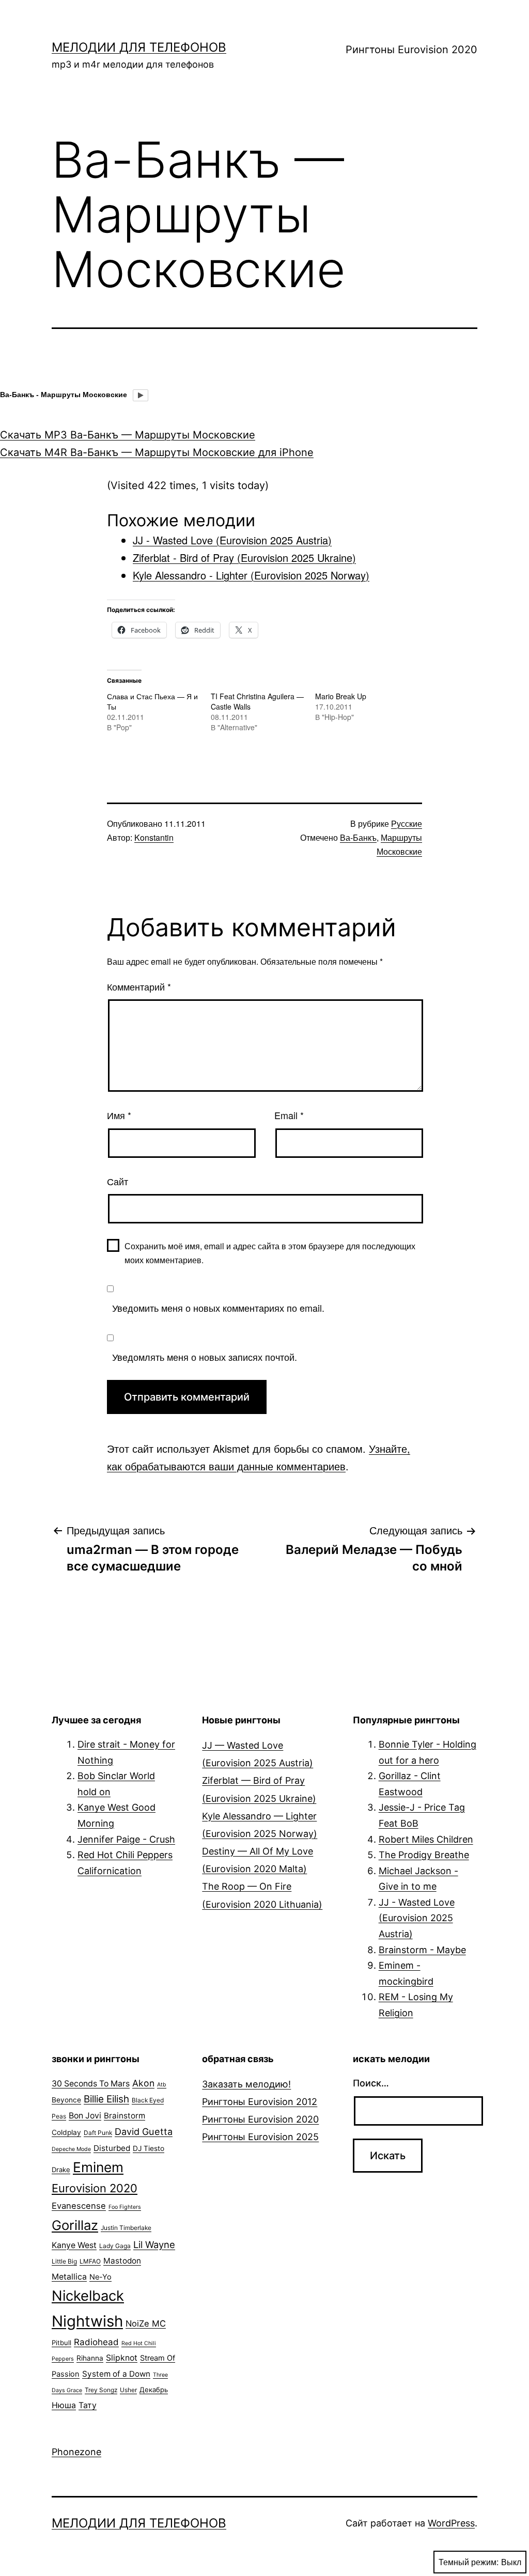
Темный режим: (469, 2562)
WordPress (451, 2523)
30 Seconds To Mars (91, 2084)
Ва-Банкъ (358, 837)
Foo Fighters (125, 2207)
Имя (119, 1115)
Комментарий (139, 986)
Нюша (64, 2405)
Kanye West (74, 2245)
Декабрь (154, 2390)
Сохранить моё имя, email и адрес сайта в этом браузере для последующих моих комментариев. (270, 1253)
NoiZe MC (146, 2323)
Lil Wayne (154, 2244)
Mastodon (122, 2261)
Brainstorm (125, 2116)
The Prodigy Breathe (424, 1855)
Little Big (64, 2261)
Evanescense (79, 2206)
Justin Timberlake (126, 2228)
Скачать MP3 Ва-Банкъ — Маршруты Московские (128, 435)
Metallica (69, 2277)
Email (289, 1115)
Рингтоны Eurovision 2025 (260, 2137)
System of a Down (116, 2374)
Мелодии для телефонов (139, 47)
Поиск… (371, 2083)
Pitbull (61, 2343)
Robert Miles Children (426, 1839)
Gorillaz (75, 2225)
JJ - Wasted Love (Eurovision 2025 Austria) (417, 1918)
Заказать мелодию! (246, 2084)
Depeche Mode (71, 2149)
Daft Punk (98, 2133)
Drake (61, 2170)
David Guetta (144, 2131)
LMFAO (90, 2261)
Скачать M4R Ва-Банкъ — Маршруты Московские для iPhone (157, 452)
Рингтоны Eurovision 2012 (260, 2102)
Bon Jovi (85, 2116)
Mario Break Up (341, 696)
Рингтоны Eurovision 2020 (411, 50)
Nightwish (87, 2321)
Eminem (98, 2167)
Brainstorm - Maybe (422, 1950)
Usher (128, 2390)
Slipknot (122, 2358)
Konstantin (154, 837)
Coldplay (66, 2132)
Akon (143, 2083)
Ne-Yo (100, 2277)
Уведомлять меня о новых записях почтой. (205, 1357)
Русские (407, 823)
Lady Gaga (115, 2246)
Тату (88, 2405)
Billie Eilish (106, 2099)
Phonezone (76, 2452)
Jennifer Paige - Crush (126, 1839)
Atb (162, 2085)
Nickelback (88, 2296)
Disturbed (112, 2148)
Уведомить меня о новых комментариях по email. (218, 1308)
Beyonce (66, 2100)
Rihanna (90, 2358)
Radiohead (96, 2342)
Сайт (118, 1181)
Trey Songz (101, 2390)
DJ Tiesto (149, 2148)
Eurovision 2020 (95, 2188)
